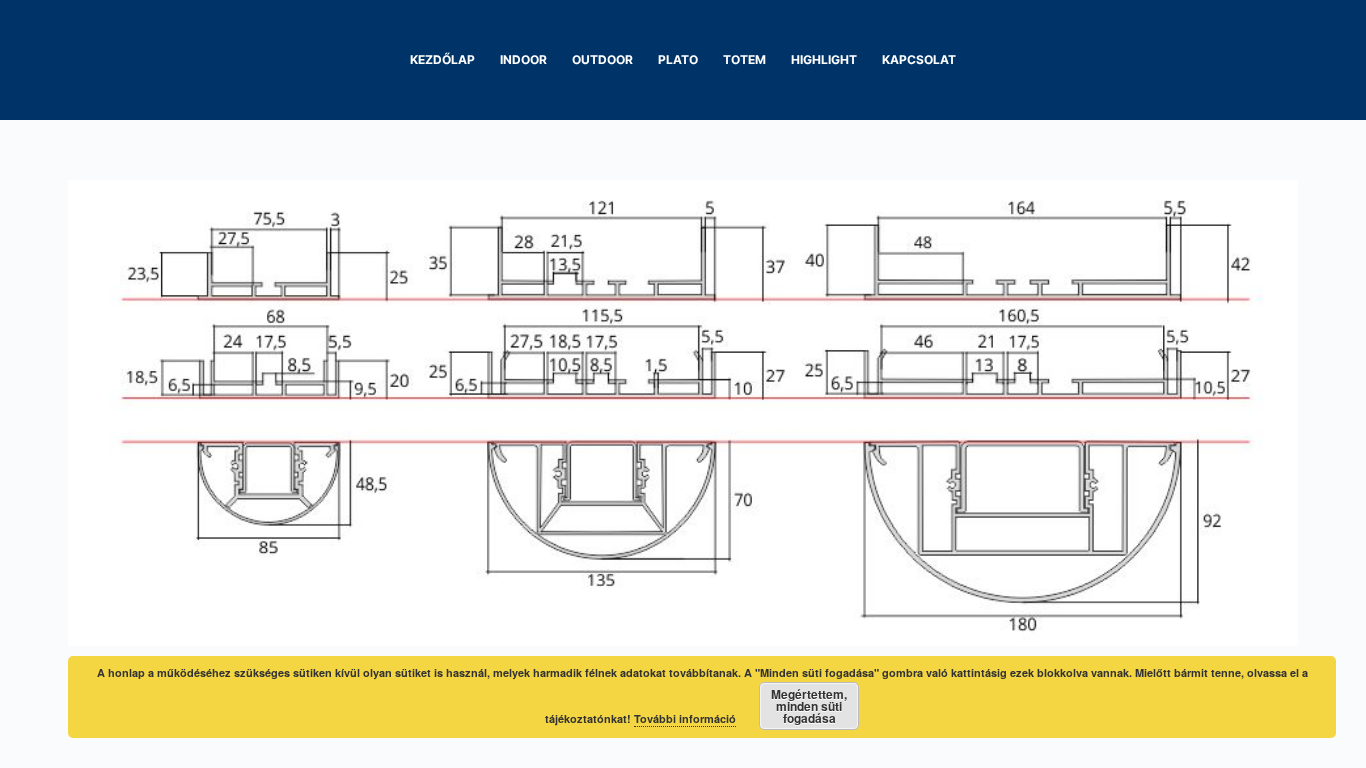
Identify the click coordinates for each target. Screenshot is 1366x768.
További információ (685, 718)
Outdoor (602, 59)
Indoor (523, 59)
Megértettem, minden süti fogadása (809, 706)
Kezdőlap (442, 59)
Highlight (824, 59)
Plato (678, 59)
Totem (744, 59)
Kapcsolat (919, 59)
